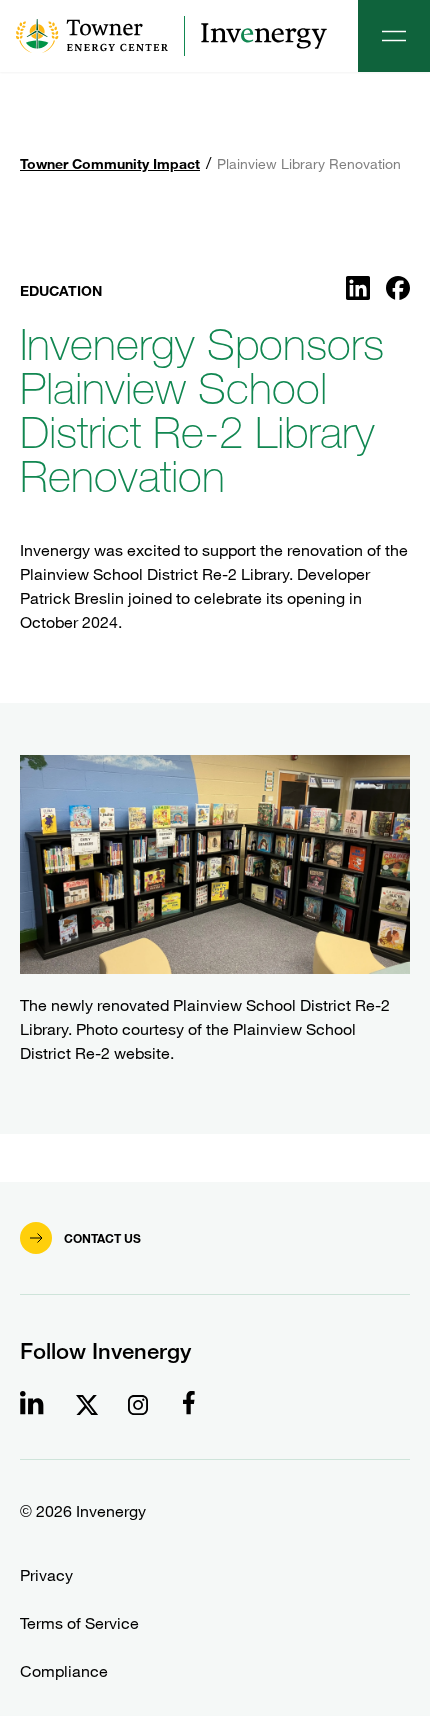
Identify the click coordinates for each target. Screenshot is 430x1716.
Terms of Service (79, 1623)
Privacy (46, 1575)
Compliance (64, 1671)
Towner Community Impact (110, 164)
